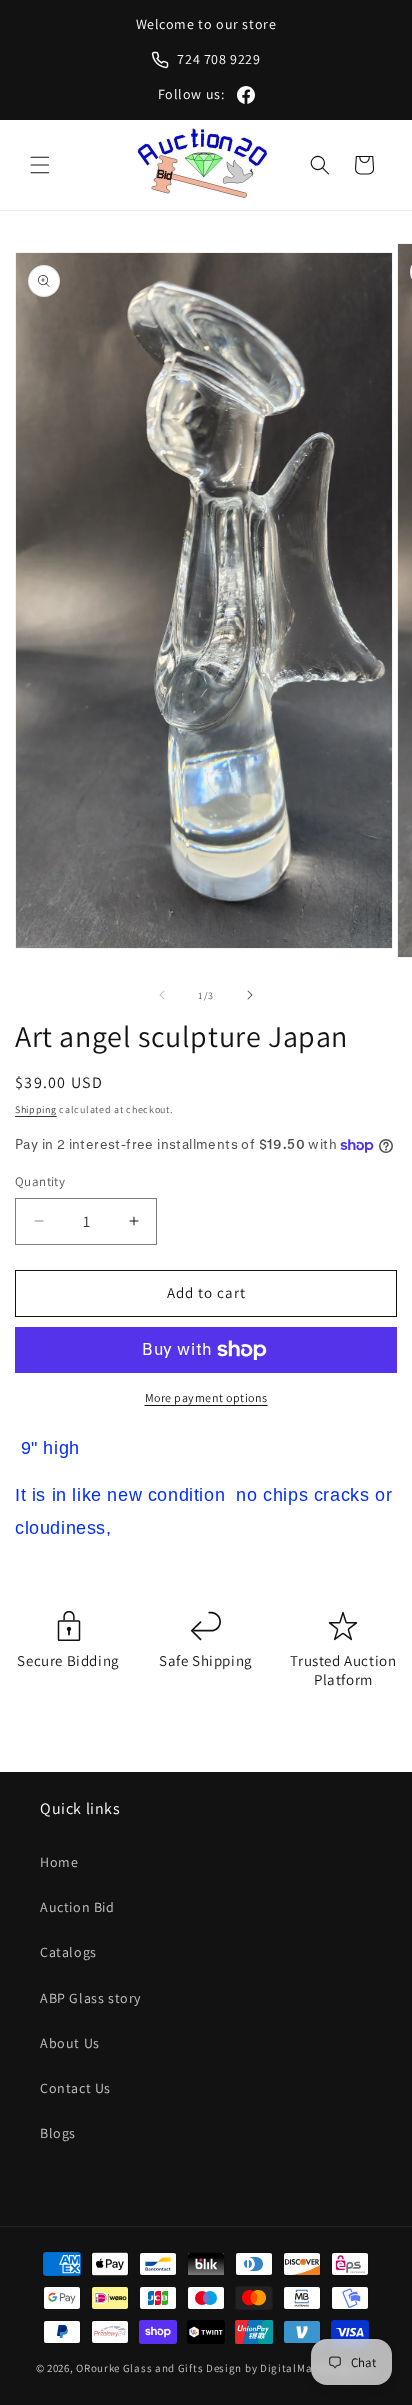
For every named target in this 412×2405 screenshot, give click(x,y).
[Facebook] (246, 95)
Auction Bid (77, 1907)
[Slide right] (250, 995)
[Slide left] (162, 995)
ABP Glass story (90, 1998)
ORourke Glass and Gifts (139, 2368)
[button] (40, 165)
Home (59, 1862)
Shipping (36, 1109)
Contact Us (75, 2088)
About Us (70, 2043)
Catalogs (68, 1952)
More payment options (206, 1397)
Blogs (58, 2133)
